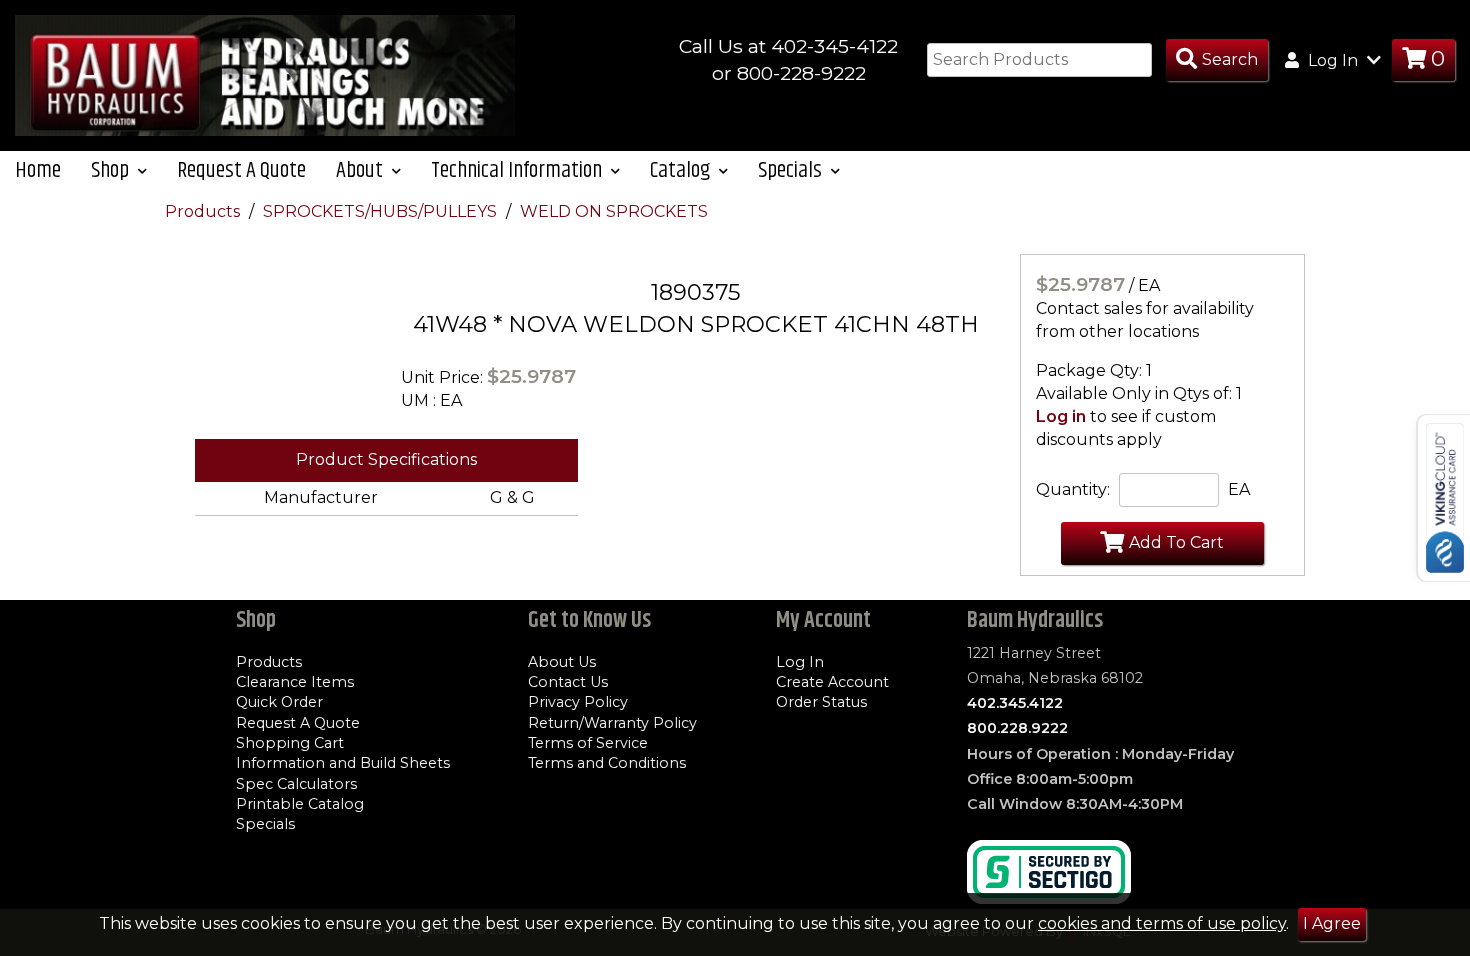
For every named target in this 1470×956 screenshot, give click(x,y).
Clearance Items (295, 682)
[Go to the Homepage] (265, 74)
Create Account (832, 682)
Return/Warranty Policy (612, 723)
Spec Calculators (296, 784)
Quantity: (1073, 489)
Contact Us (568, 682)
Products (204, 211)
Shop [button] (112, 170)
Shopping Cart (290, 743)
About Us (562, 662)
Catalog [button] (682, 170)
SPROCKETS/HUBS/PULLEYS (382, 211)
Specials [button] (792, 170)
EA (1239, 489)
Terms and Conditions (607, 763)
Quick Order (279, 702)
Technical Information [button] (518, 170)
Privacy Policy (578, 702)
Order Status (821, 702)
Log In (800, 662)
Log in (1061, 416)
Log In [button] (1333, 60)
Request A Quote (241, 170)
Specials (265, 824)
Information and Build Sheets (343, 763)
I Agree (1332, 923)
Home (38, 170)
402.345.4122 (1015, 703)
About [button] (361, 170)
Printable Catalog (300, 804)
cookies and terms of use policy (1162, 923)
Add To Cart (1176, 542)
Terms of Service (588, 743)
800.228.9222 (1017, 728)
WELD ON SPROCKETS (614, 211)
